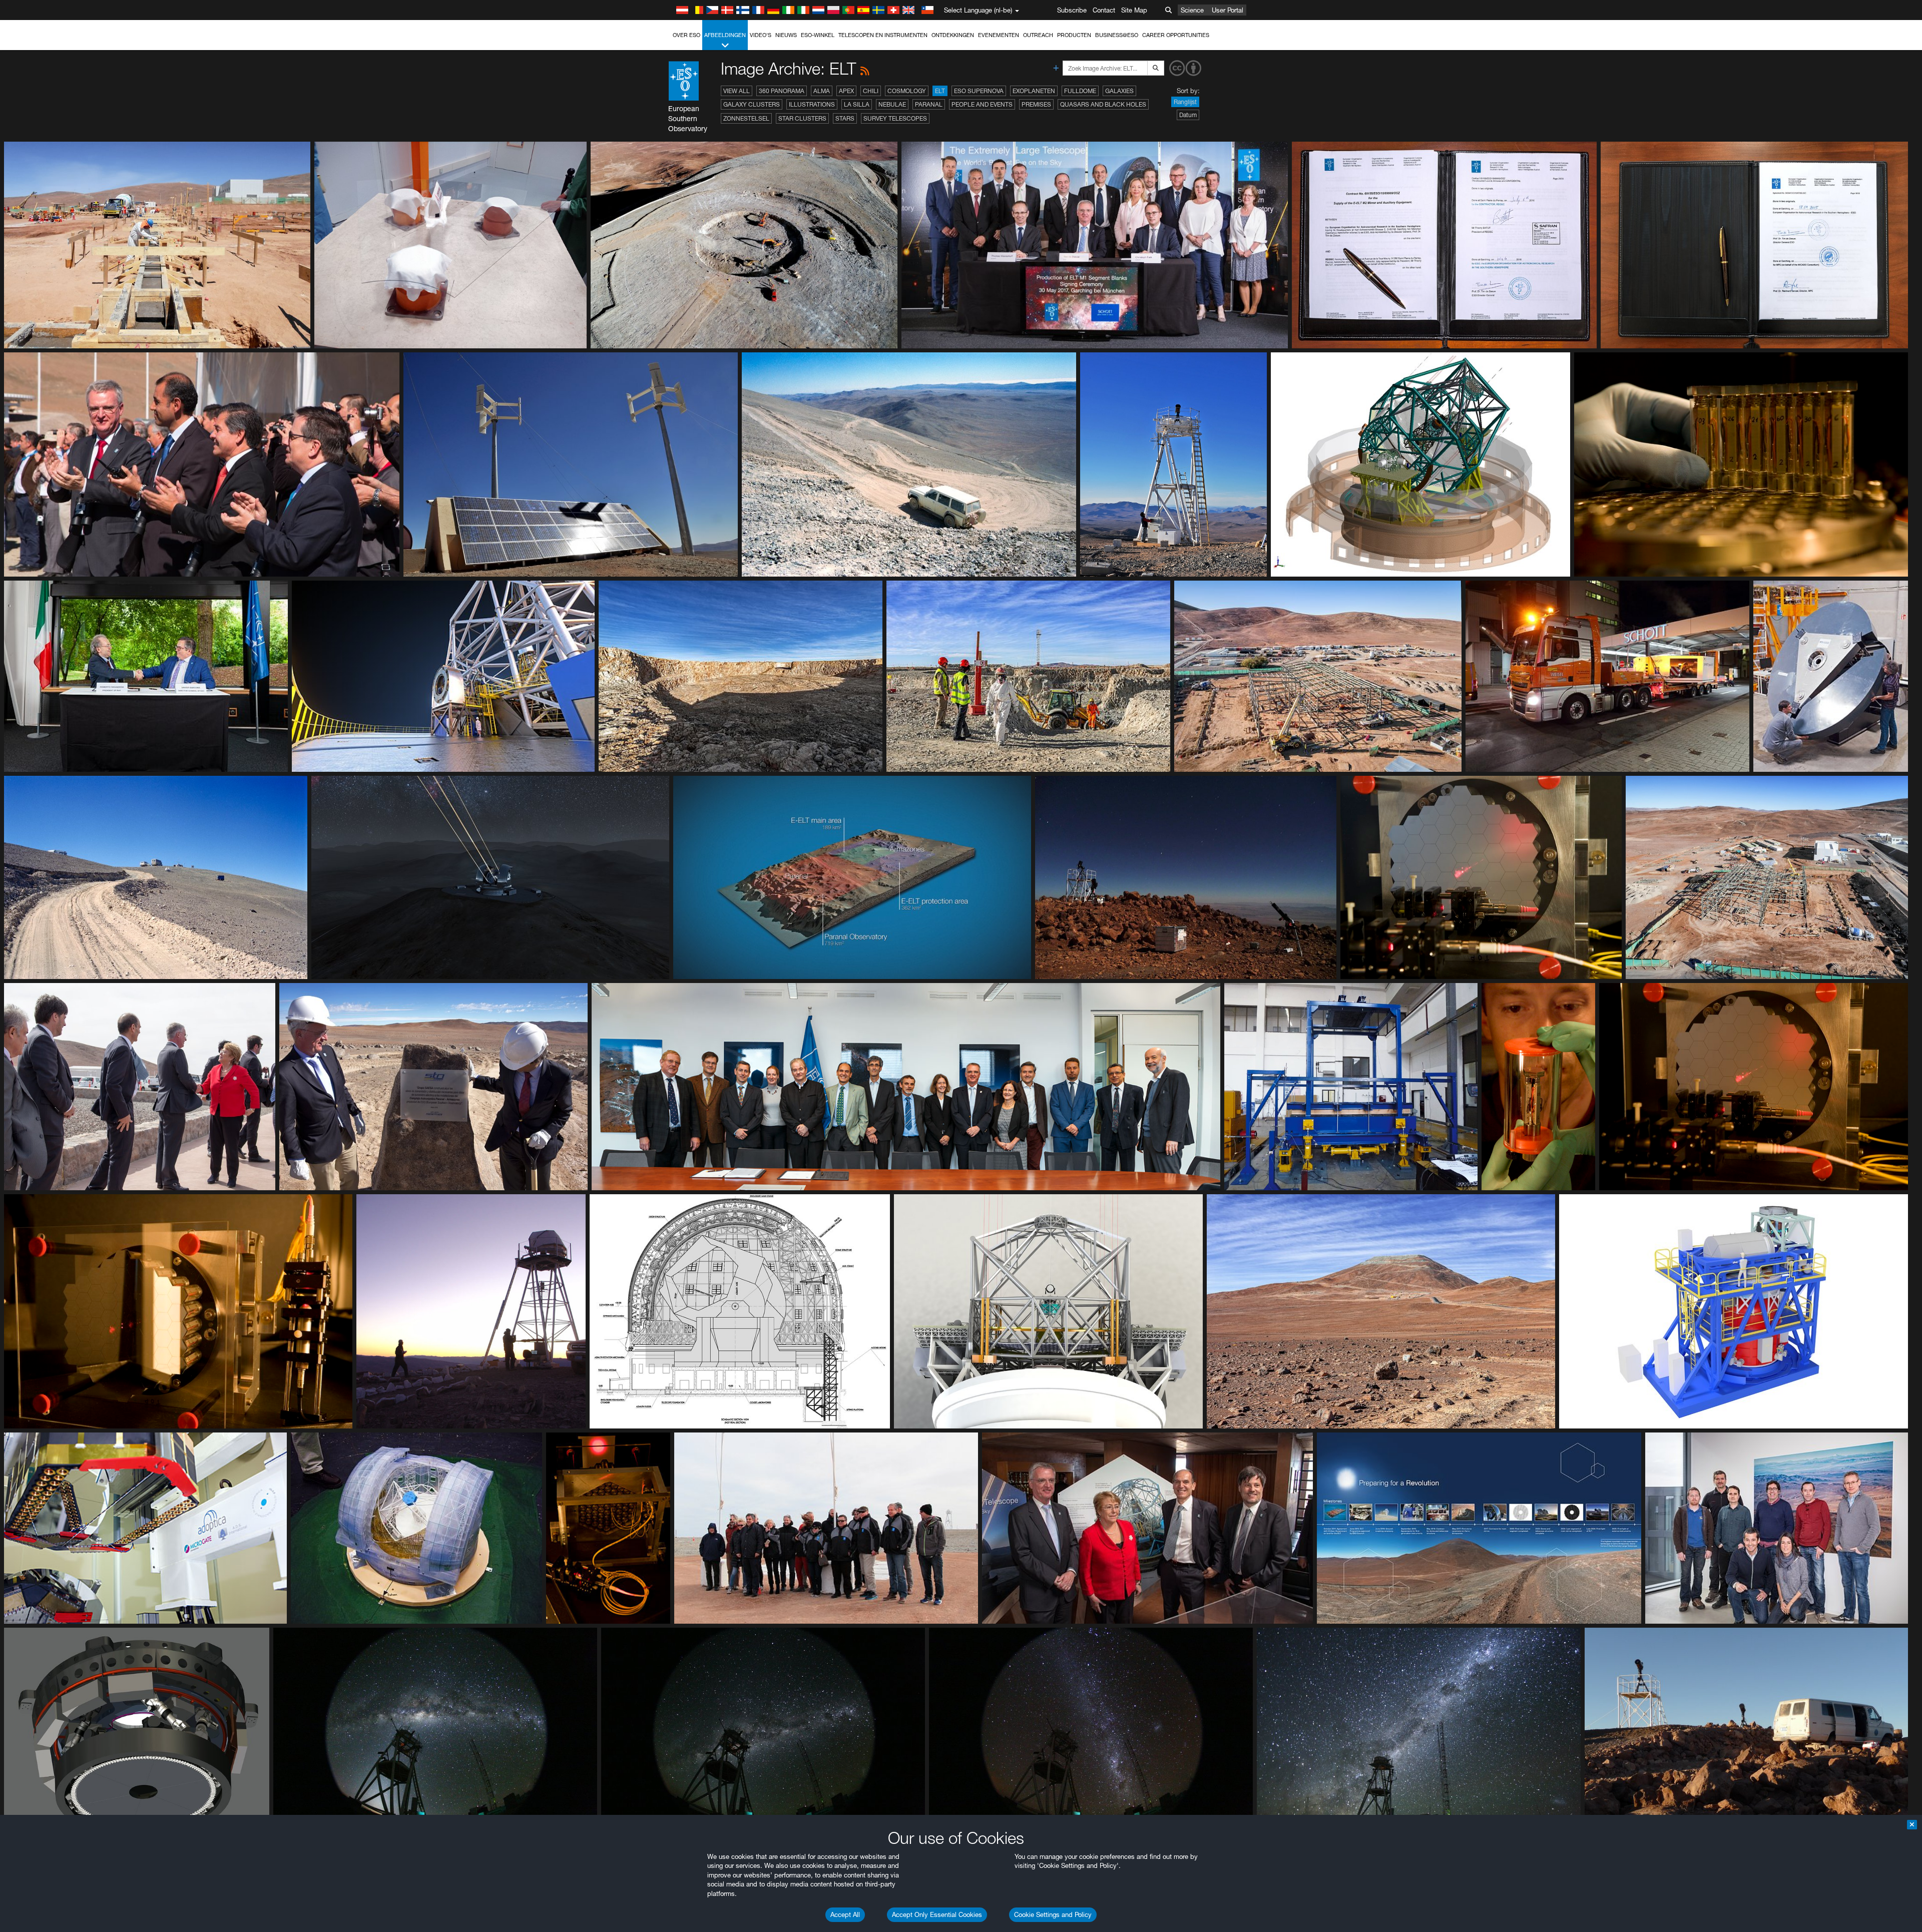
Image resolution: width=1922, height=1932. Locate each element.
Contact (1104, 10)
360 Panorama (782, 91)
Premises (1036, 104)
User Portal (1228, 10)
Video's (761, 35)
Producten (1074, 35)
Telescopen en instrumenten (883, 35)
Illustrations (812, 104)
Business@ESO (1117, 35)
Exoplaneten (1034, 91)
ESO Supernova (979, 91)
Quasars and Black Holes (1103, 104)
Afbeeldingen (725, 35)
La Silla (857, 104)
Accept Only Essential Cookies (937, 1914)
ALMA (822, 91)
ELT (940, 91)
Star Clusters (802, 118)
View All (737, 91)
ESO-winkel (818, 35)
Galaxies (1119, 91)
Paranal (929, 104)
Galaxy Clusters (752, 104)
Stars (845, 118)
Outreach (1038, 35)
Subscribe (1072, 10)
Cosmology (907, 91)
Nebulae (892, 104)
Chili (871, 91)
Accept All (845, 1914)
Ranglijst (1185, 102)
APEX (846, 91)
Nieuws (786, 35)
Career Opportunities (1176, 35)
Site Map (1134, 10)
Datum (1188, 115)
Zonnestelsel (746, 118)
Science (1192, 10)
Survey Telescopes (895, 118)
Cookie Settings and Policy (1053, 1914)
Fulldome (1080, 91)
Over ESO (686, 35)
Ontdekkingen (953, 35)
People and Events (982, 104)
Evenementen (999, 35)
